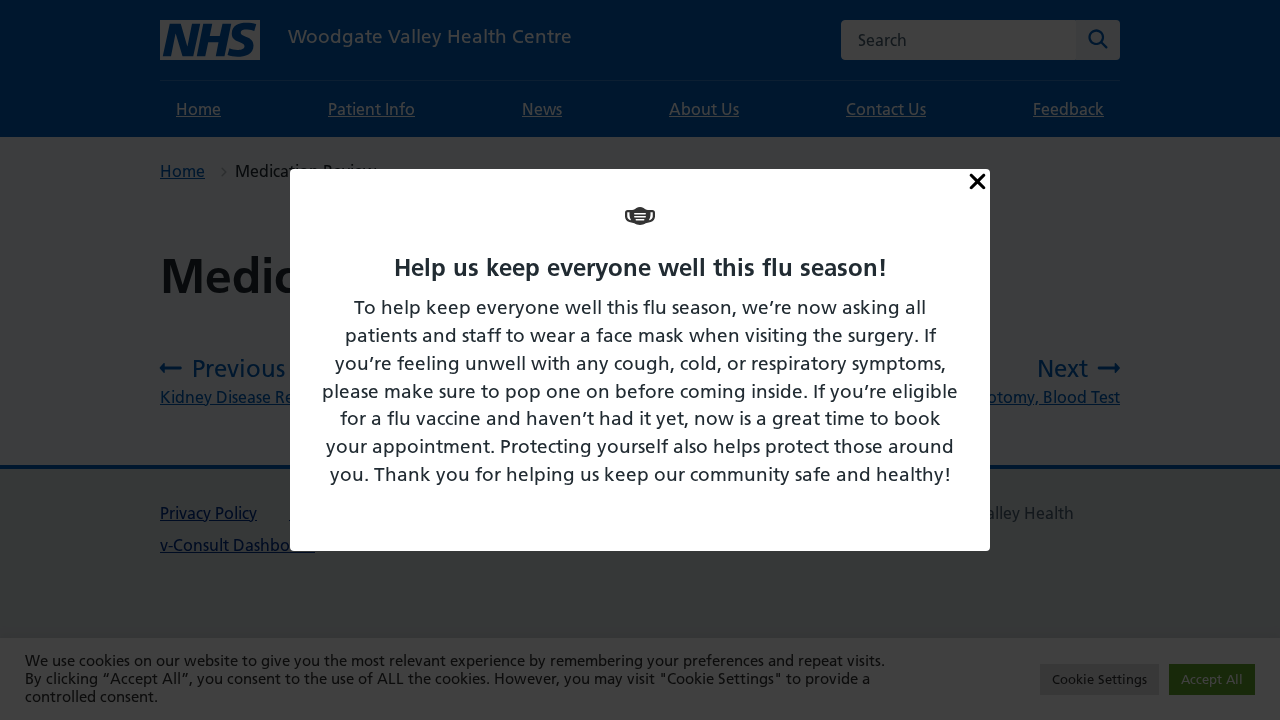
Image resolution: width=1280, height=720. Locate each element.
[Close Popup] (977, 183)
